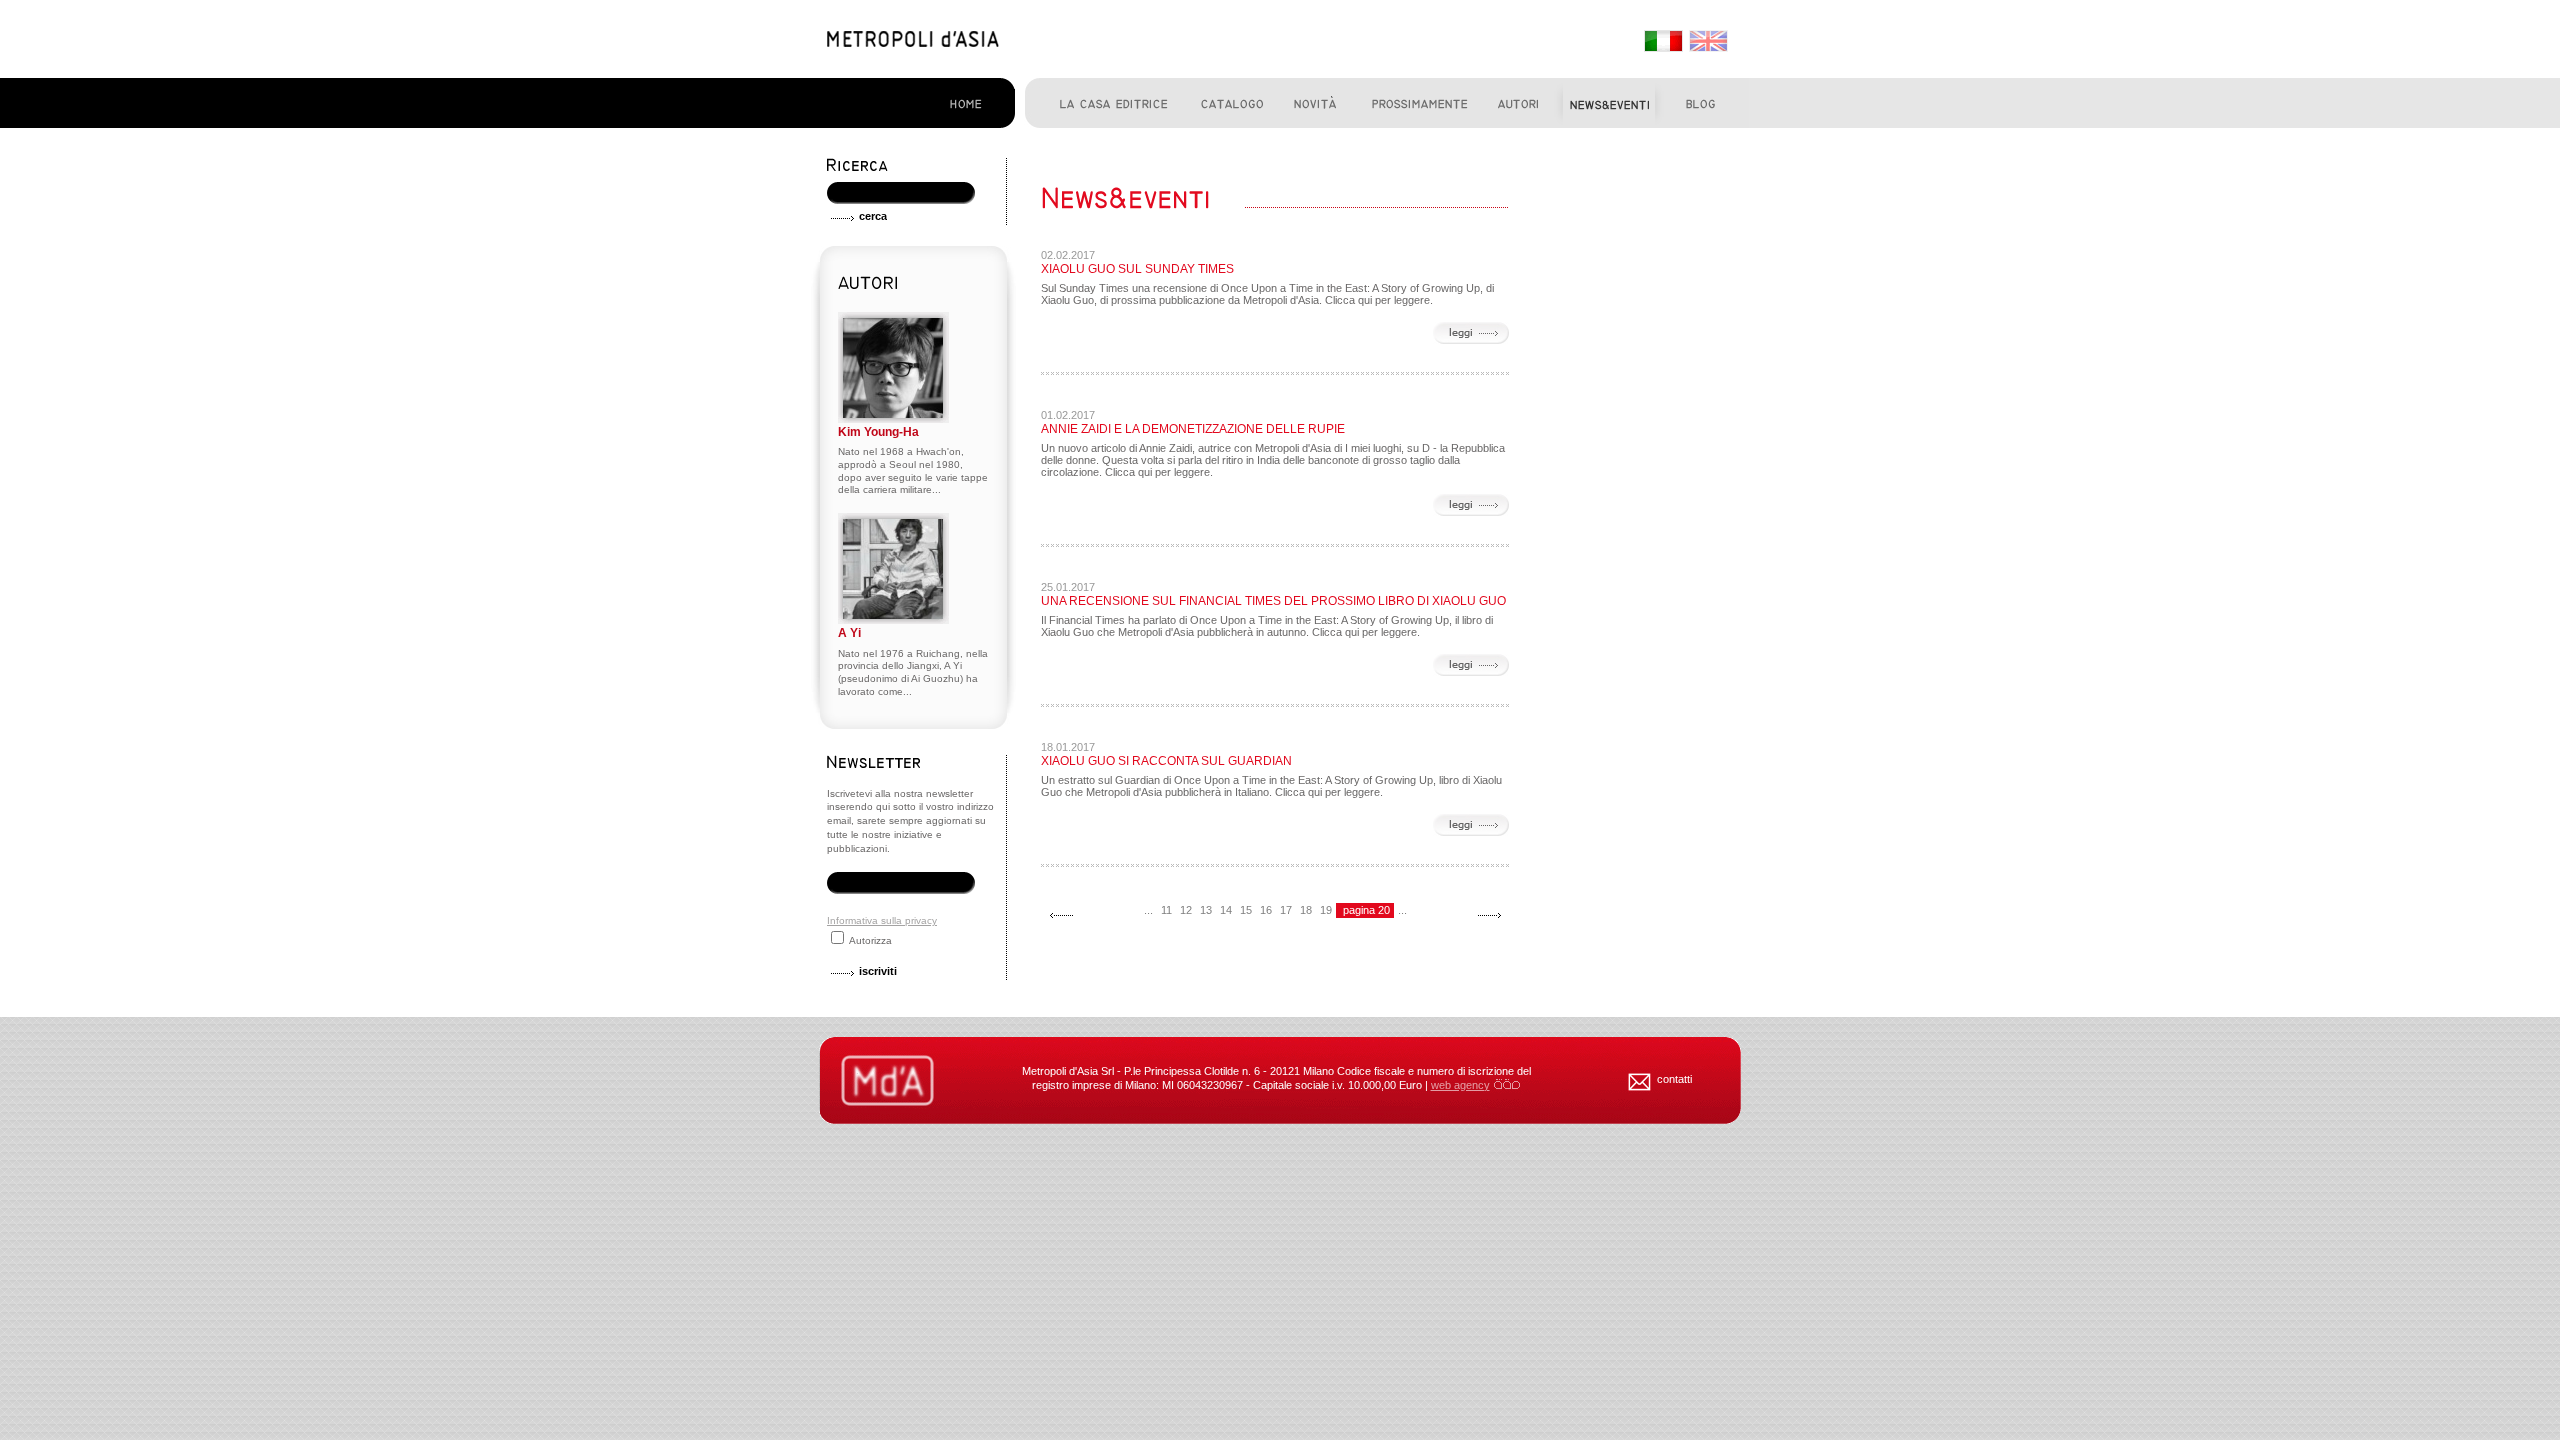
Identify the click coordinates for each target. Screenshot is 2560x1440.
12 (1186, 910)
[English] (1707, 42)
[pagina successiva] (1489, 915)
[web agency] (1507, 1085)
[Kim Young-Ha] (893, 419)
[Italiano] (1662, 42)
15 (1246, 910)
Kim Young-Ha (878, 432)
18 (1306, 910)
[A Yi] (893, 620)
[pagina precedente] (1061, 915)
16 (1266, 910)
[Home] (913, 43)
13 (1206, 910)
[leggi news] (1471, 334)
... (1148, 910)
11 (1166, 910)
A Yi (849, 633)
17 (1286, 910)
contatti (1674, 1079)
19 (1326, 910)
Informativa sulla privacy (882, 920)
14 (1226, 910)
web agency (1460, 1085)
